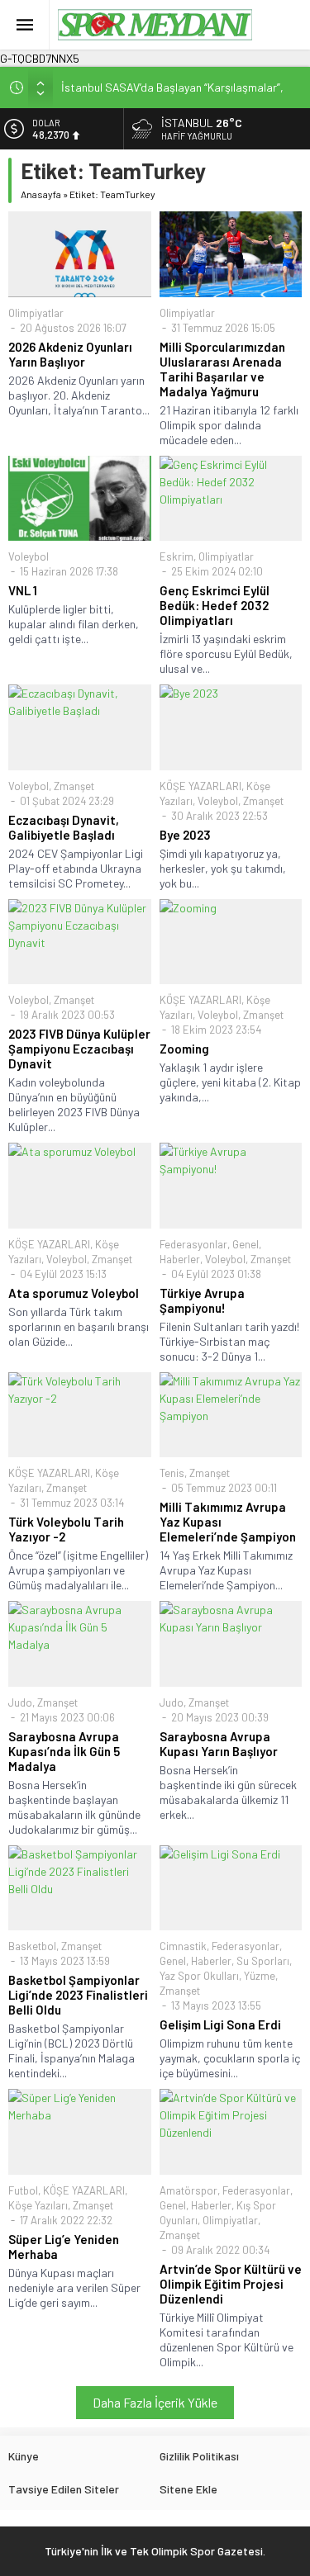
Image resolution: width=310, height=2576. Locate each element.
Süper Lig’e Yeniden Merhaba (64, 2247)
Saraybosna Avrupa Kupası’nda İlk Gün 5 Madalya (64, 1751)
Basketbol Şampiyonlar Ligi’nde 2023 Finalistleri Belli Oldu (78, 1995)
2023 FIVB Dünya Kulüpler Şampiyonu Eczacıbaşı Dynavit (79, 1049)
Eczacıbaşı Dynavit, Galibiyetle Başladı (64, 827)
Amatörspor (188, 2190)
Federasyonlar (193, 1244)
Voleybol (29, 556)
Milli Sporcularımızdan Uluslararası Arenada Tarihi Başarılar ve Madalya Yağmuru (222, 369)
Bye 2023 (185, 835)
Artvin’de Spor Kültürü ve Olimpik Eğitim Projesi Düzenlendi (231, 2284)
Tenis (172, 1473)
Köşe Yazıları (38, 2205)
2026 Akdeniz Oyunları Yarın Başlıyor (70, 354)
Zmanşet (74, 786)
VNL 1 (23, 590)
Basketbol (32, 1946)
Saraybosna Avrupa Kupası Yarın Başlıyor (219, 1744)
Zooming (184, 1049)
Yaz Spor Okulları (199, 1976)
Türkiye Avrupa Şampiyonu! (202, 1300)
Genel (246, 1244)
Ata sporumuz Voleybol (74, 1293)
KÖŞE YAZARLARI (200, 786)
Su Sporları (263, 1961)
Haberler (180, 1259)
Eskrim (176, 556)
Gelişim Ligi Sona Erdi (220, 2024)
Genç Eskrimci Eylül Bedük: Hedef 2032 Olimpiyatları (215, 605)
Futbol (23, 2190)
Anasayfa (41, 194)
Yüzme (260, 1976)
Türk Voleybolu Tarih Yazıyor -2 (66, 1529)
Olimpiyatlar (36, 313)
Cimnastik (183, 1946)
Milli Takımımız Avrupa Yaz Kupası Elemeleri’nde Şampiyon (228, 1522)
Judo (20, 1702)
